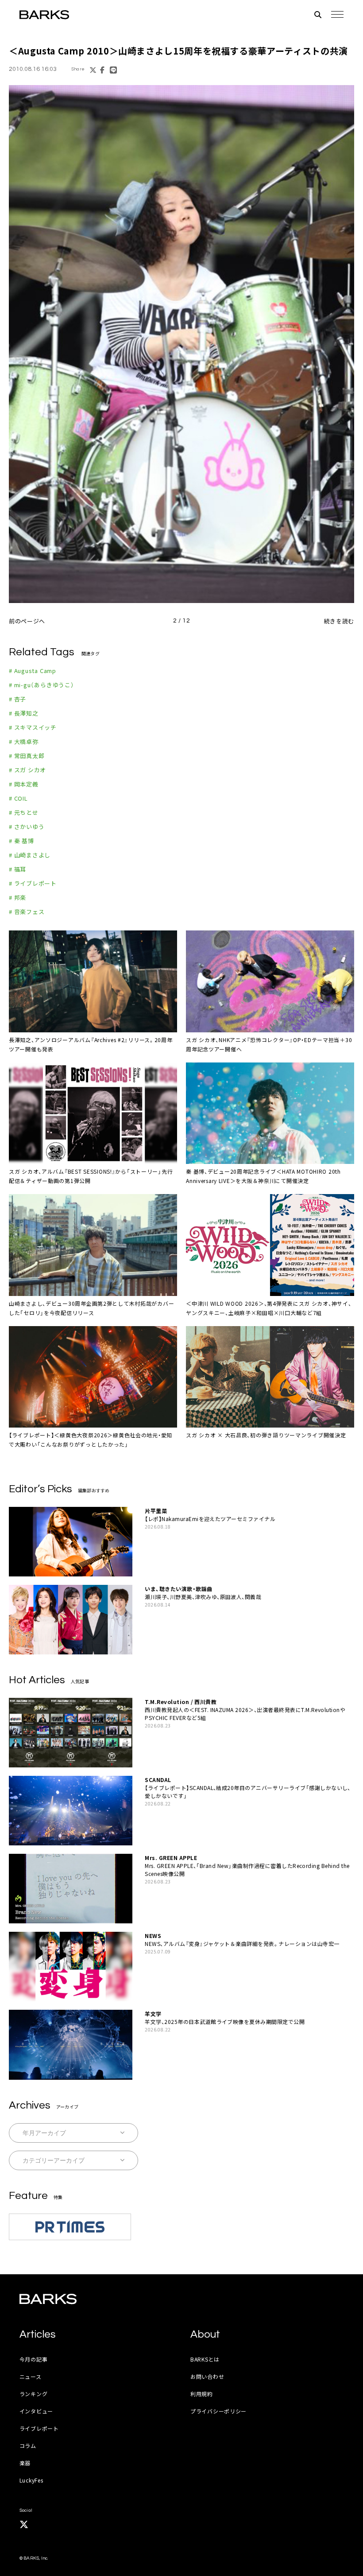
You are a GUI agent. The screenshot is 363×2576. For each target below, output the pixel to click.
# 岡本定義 (24, 784)
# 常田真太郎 (27, 756)
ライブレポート (39, 2428)
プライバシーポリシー (218, 2411)
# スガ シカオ (27, 770)
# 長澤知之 (24, 713)
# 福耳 (17, 869)
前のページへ (27, 621)
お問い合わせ (207, 2376)
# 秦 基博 (21, 841)
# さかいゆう (27, 827)
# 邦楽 (17, 897)
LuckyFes (31, 2480)
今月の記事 (34, 2359)
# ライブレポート (33, 883)
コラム (28, 2446)
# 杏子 (17, 699)
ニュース (31, 2376)
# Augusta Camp (33, 671)
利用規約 (202, 2394)
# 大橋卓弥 (24, 741)
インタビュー (36, 2411)
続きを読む (339, 621)
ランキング (34, 2394)
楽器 (25, 2463)
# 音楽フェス (27, 912)
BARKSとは (205, 2359)
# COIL (18, 798)
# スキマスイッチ (33, 727)
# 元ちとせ (24, 812)
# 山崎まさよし (30, 855)
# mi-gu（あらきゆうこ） (42, 685)
